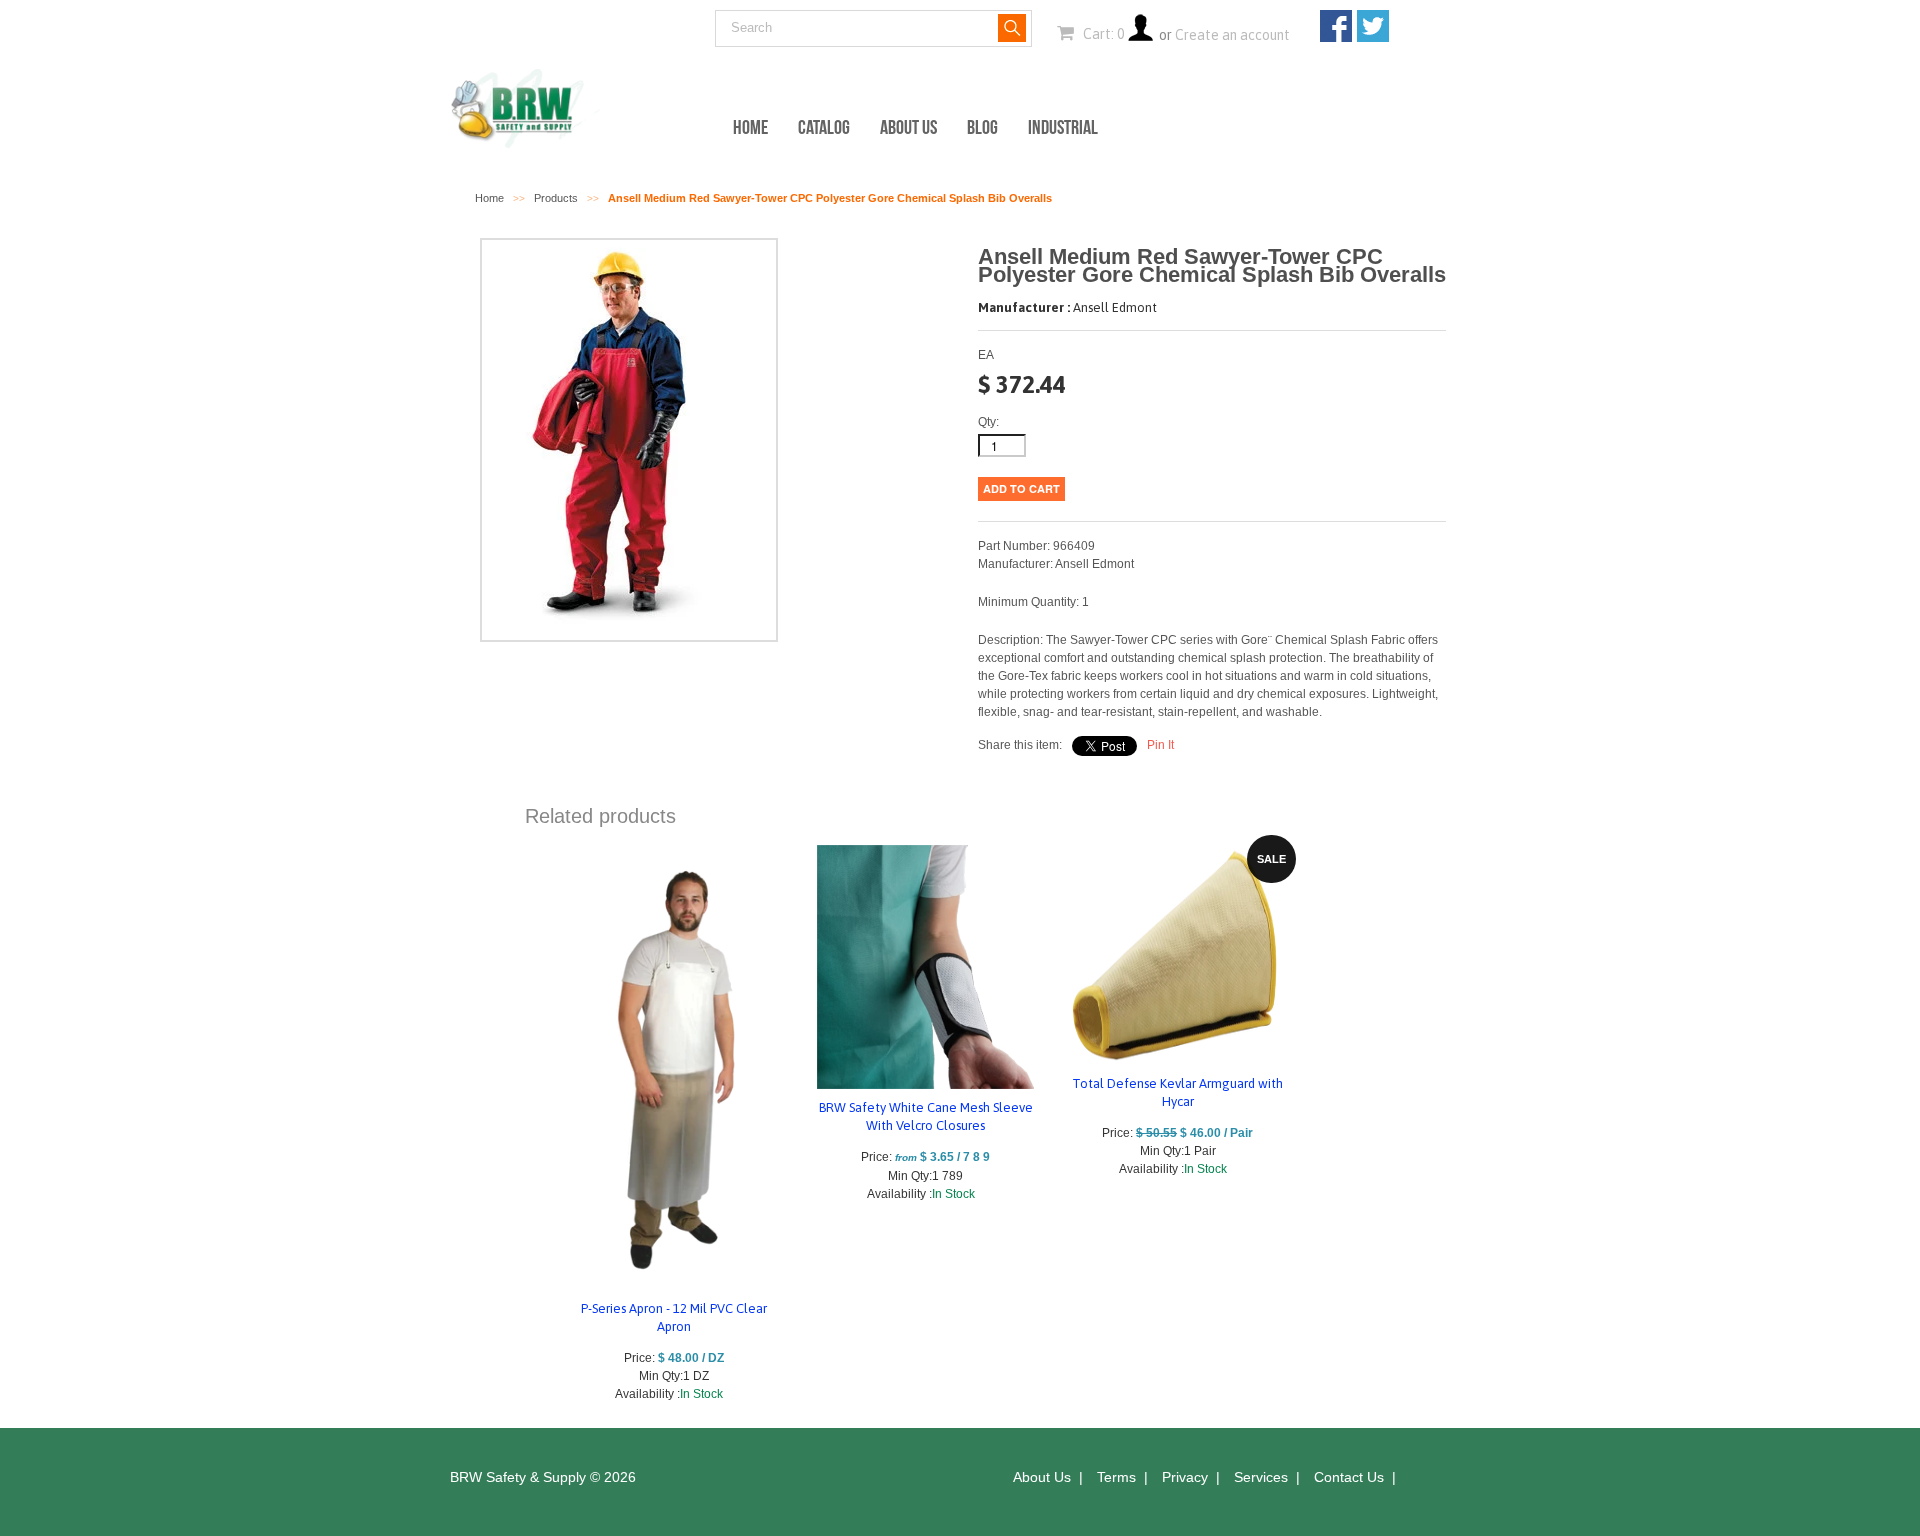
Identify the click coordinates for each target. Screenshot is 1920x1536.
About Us (908, 127)
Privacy (1185, 1477)
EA (986, 355)
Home (750, 127)
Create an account (1232, 35)
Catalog (824, 127)
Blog (982, 127)
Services (1261, 1477)
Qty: (988, 422)
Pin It (1160, 745)
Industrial (1063, 127)
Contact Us (1349, 1477)
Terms (1116, 1477)
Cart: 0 (1102, 34)
